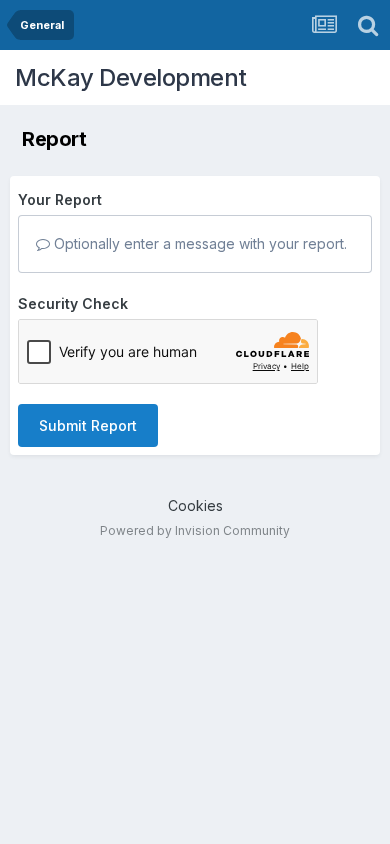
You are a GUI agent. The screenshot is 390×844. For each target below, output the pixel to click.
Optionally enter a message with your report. (198, 243)
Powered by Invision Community (195, 530)
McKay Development (131, 77)
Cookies (195, 505)
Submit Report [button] (88, 425)
